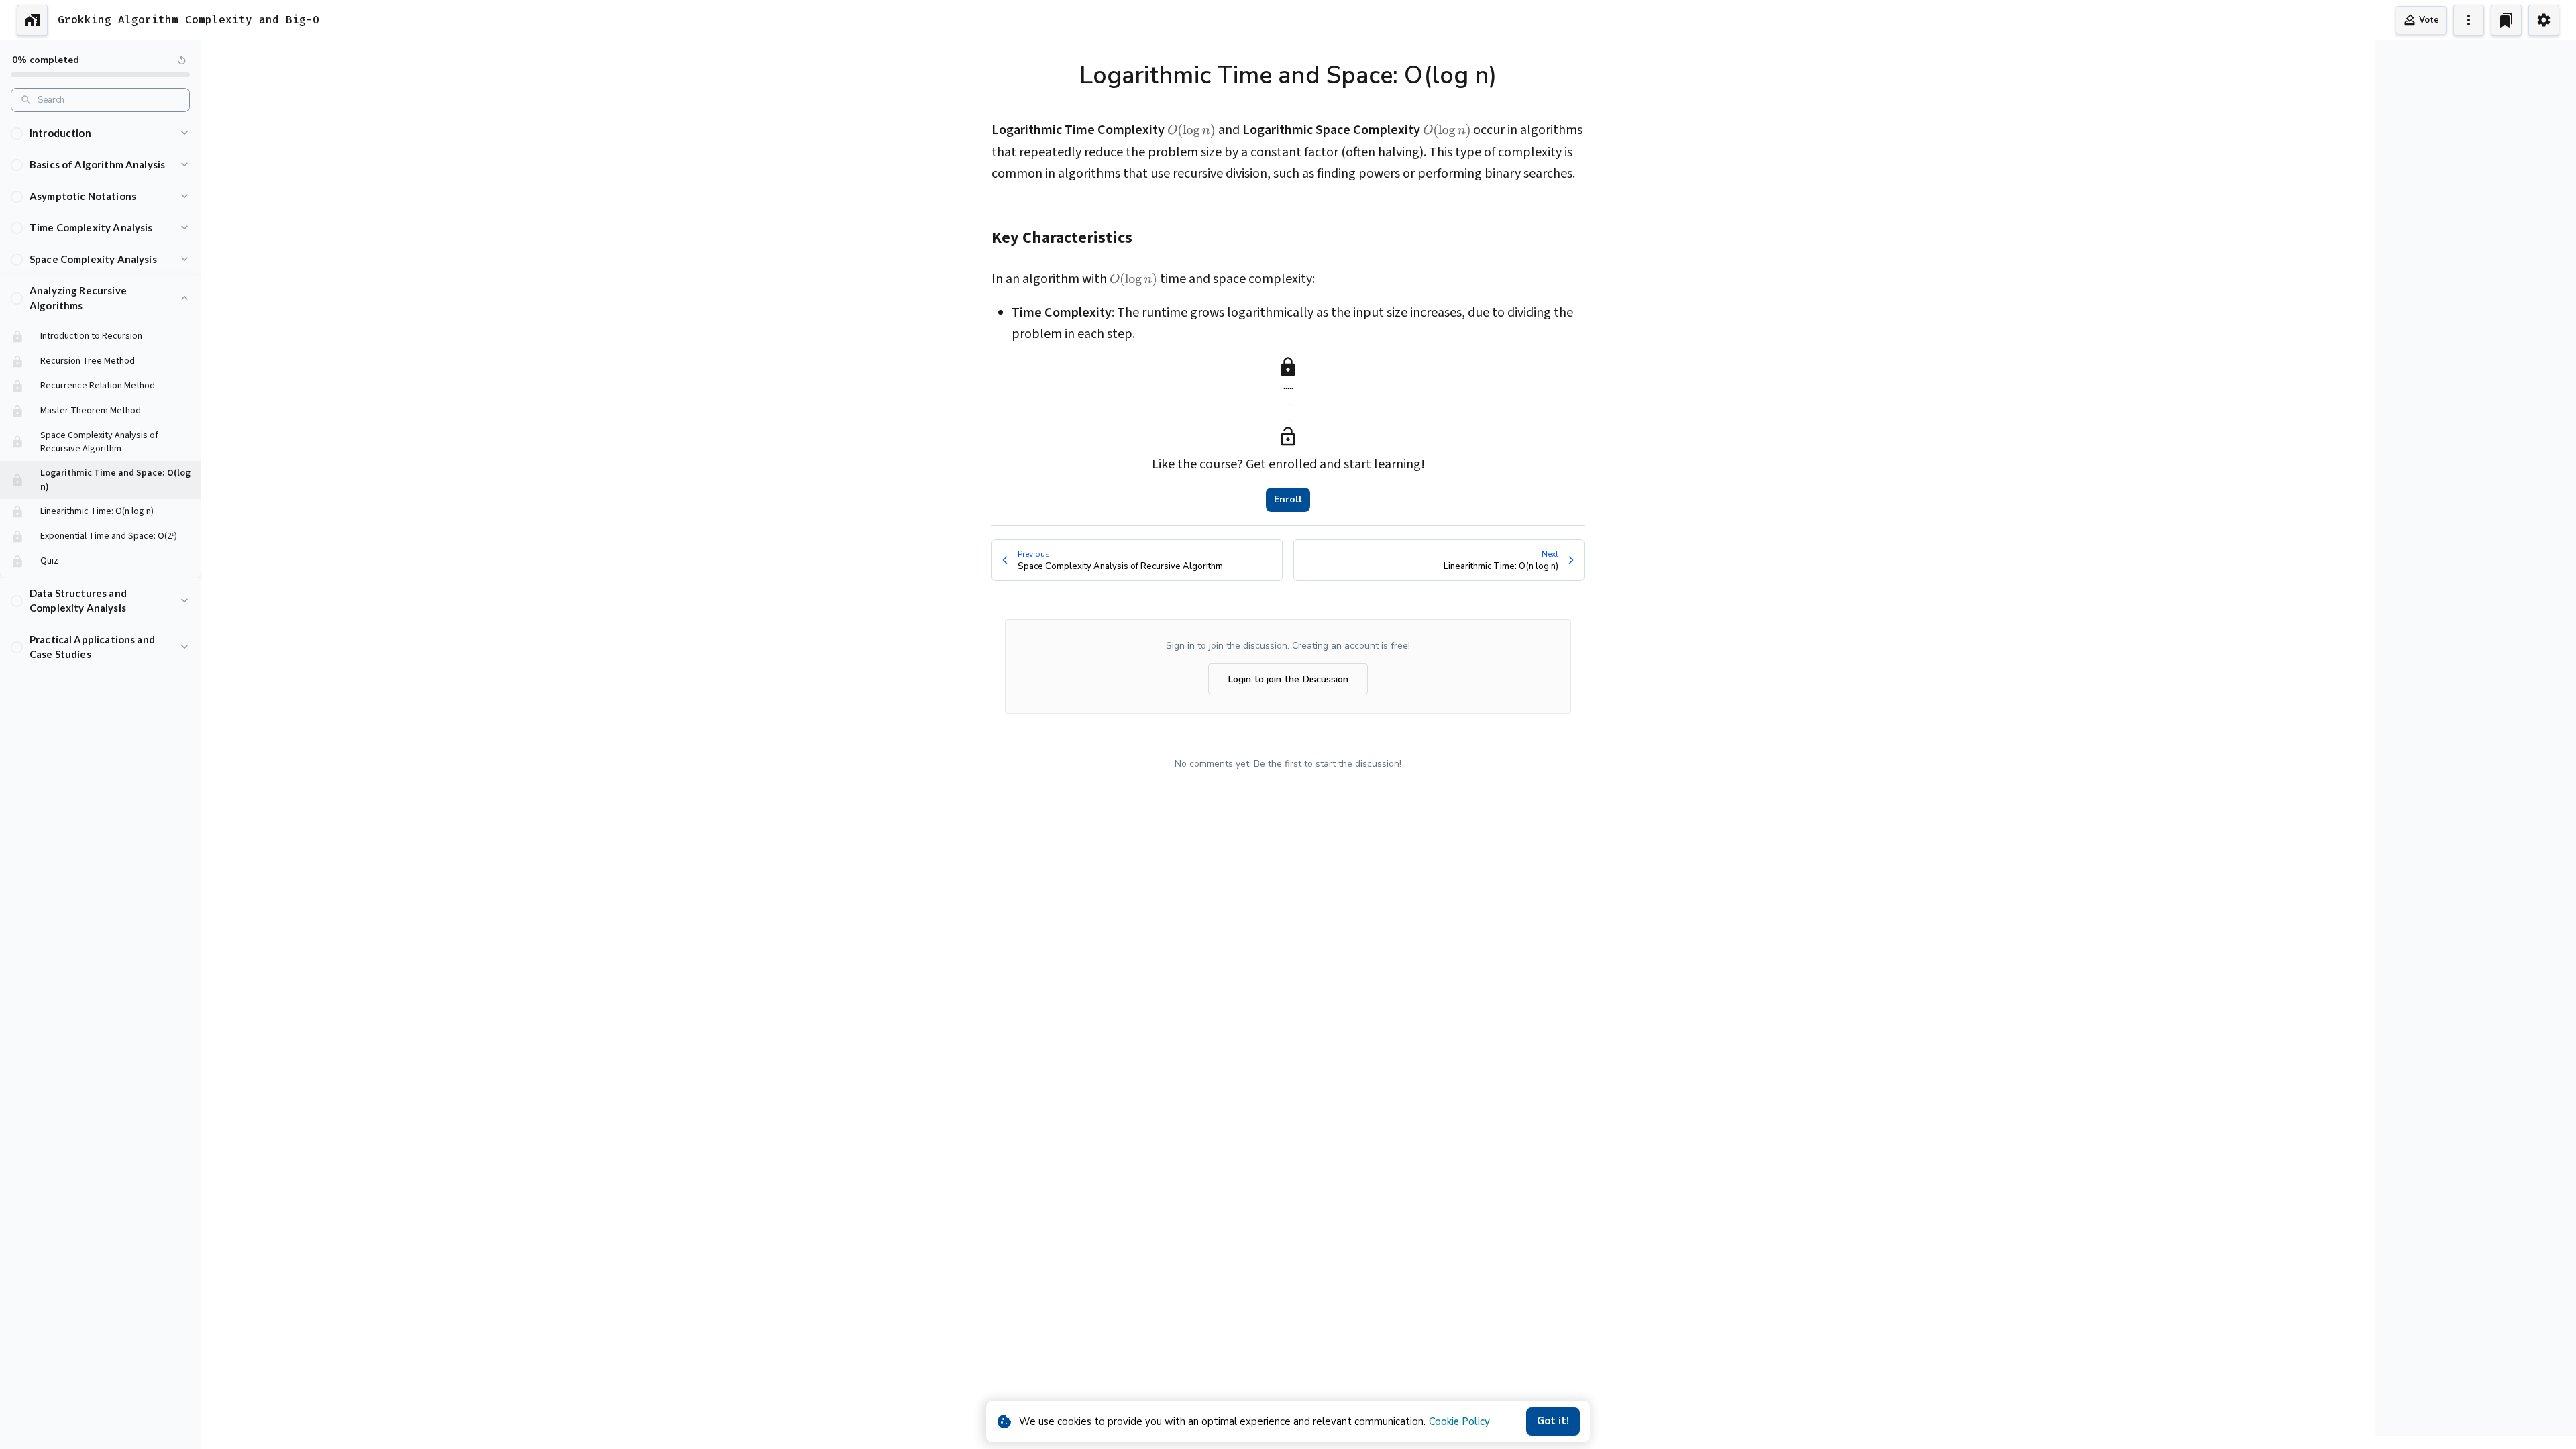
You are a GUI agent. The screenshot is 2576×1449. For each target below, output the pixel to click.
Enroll (1288, 499)
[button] (100, 133)
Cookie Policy (1459, 1421)
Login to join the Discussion (1288, 679)
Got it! (1553, 1421)
